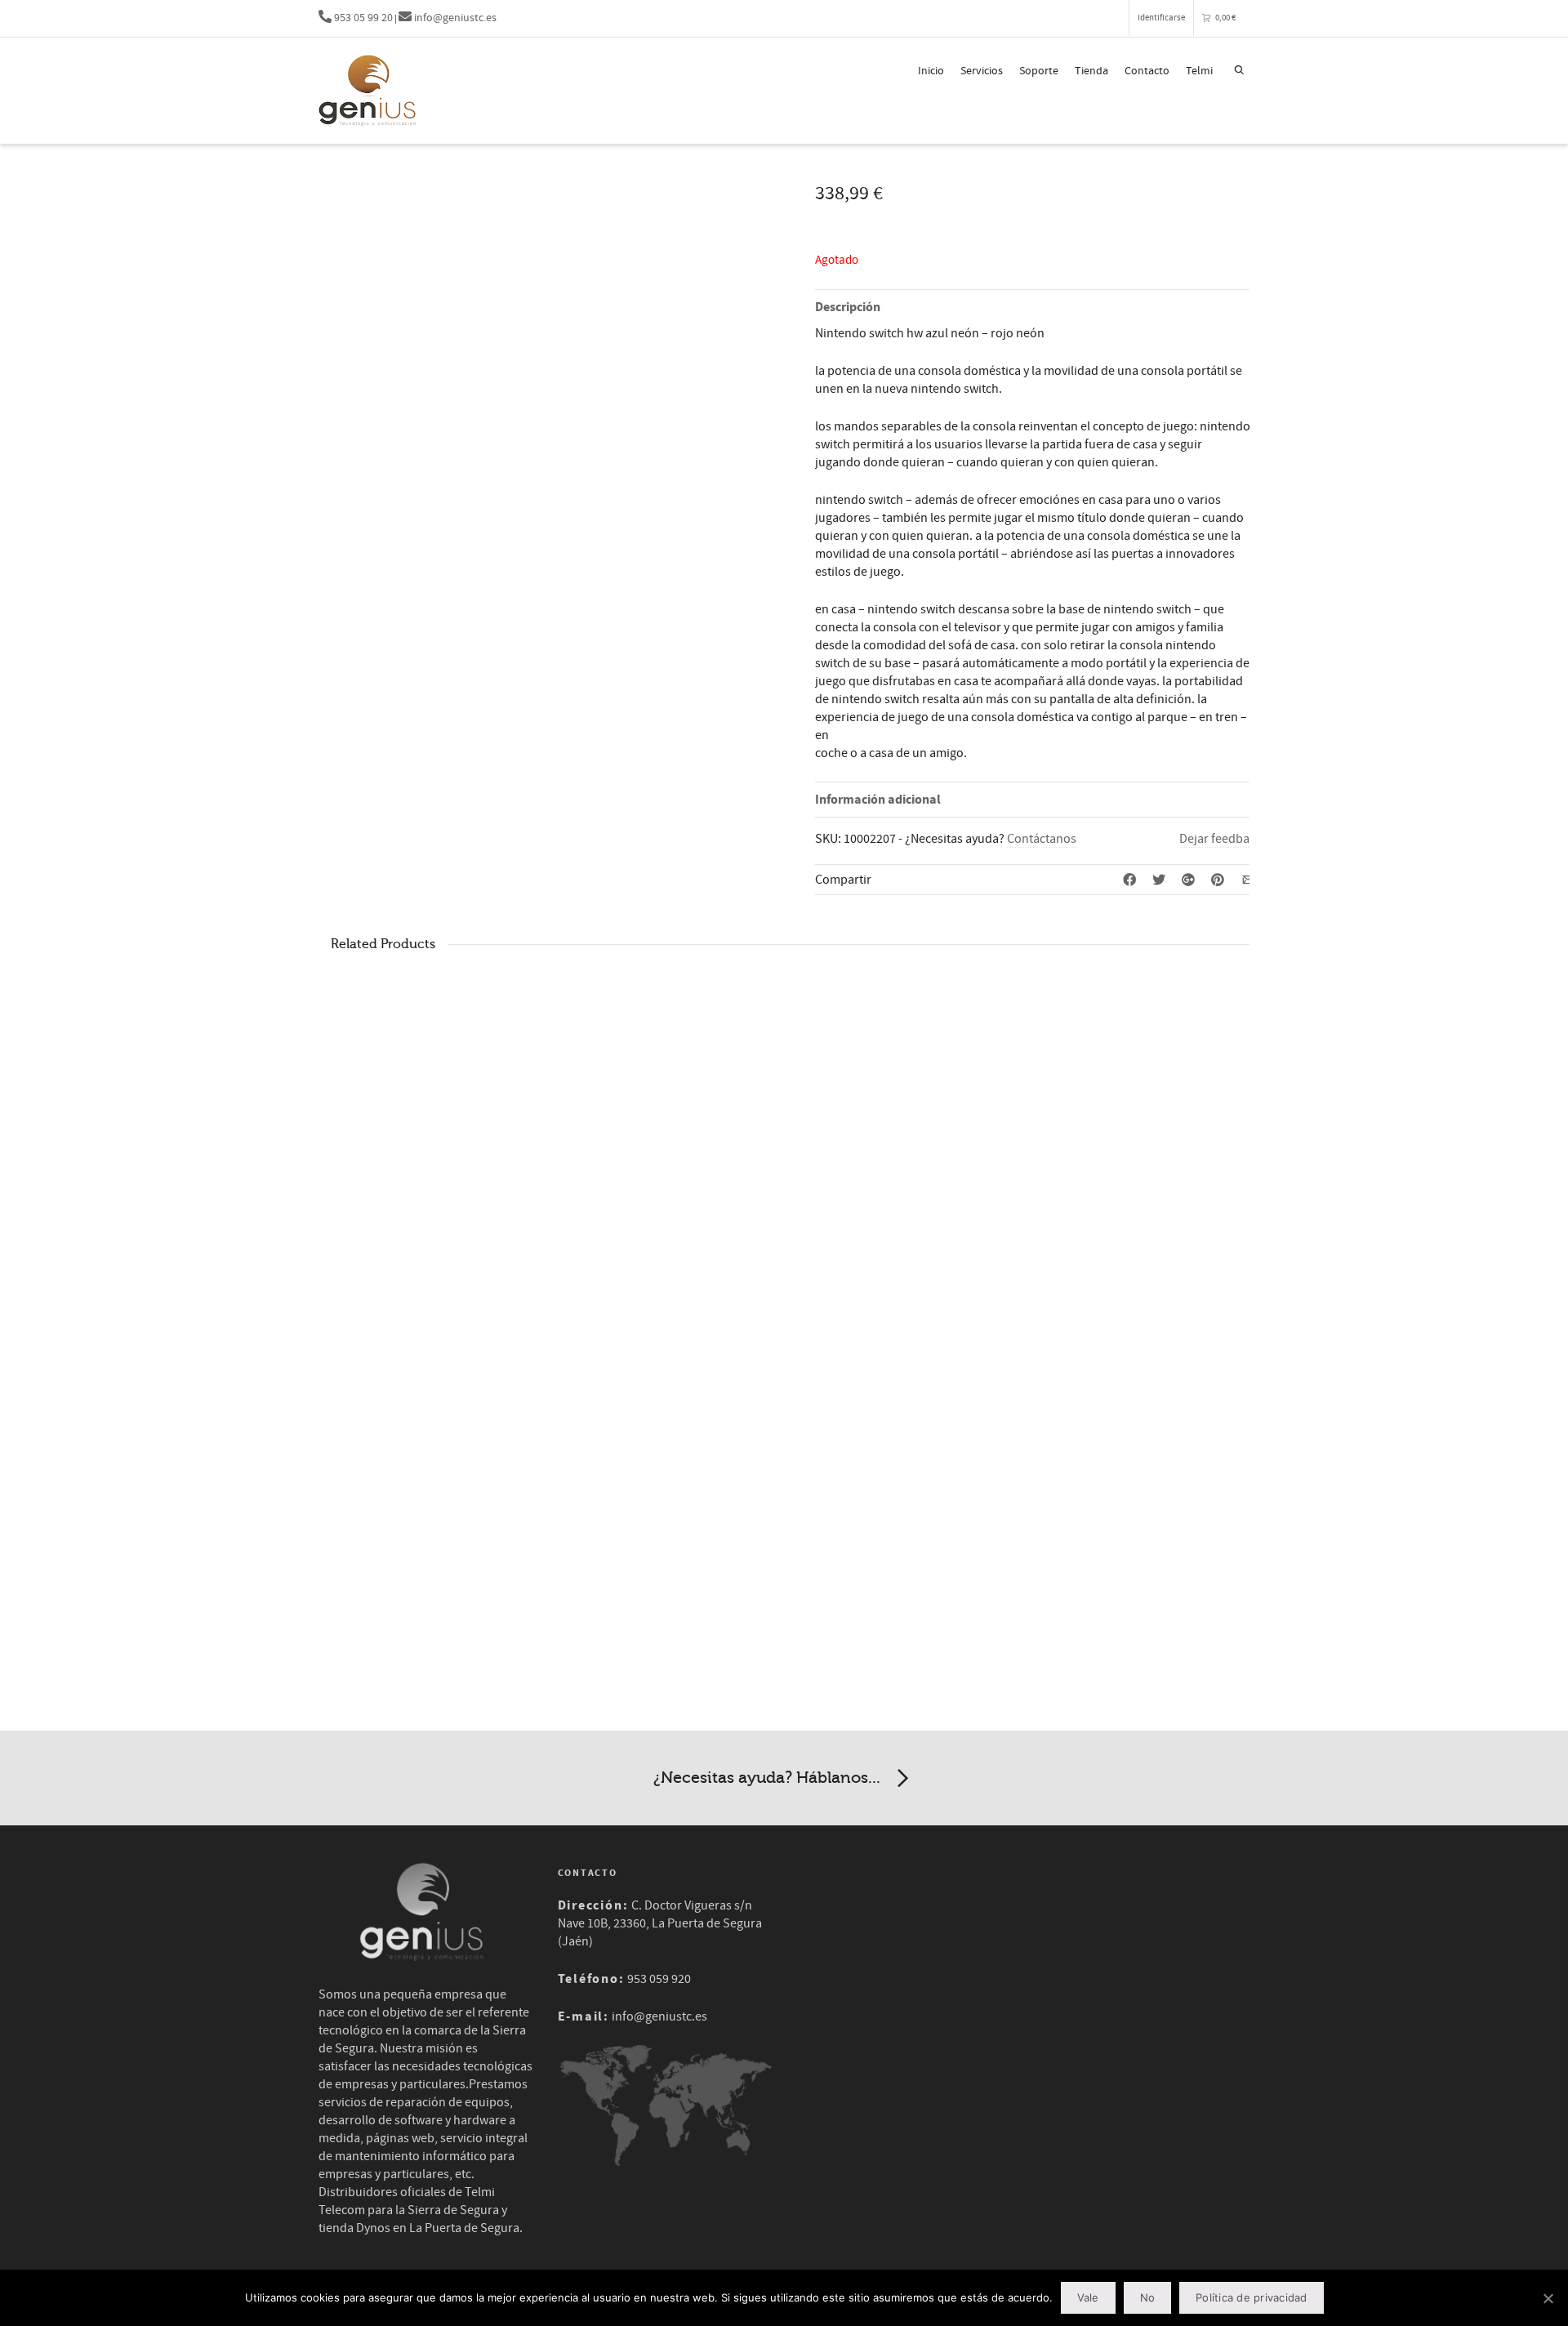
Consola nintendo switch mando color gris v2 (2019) (455, 1222)
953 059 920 (659, 1979)
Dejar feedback (1221, 839)
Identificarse (1161, 18)
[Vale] (1548, 2298)
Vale (1088, 2297)
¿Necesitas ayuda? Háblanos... (767, 1778)
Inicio (931, 71)
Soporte (1039, 71)
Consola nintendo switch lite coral (937, 1214)
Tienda (1091, 71)
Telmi (1199, 71)
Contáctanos (1042, 839)
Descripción (848, 307)
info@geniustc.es (454, 18)
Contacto (1147, 71)
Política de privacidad (1252, 2297)
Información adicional (878, 800)
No (1148, 2297)
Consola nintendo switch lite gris (694, 1214)
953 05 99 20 (362, 18)
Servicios (982, 71)
